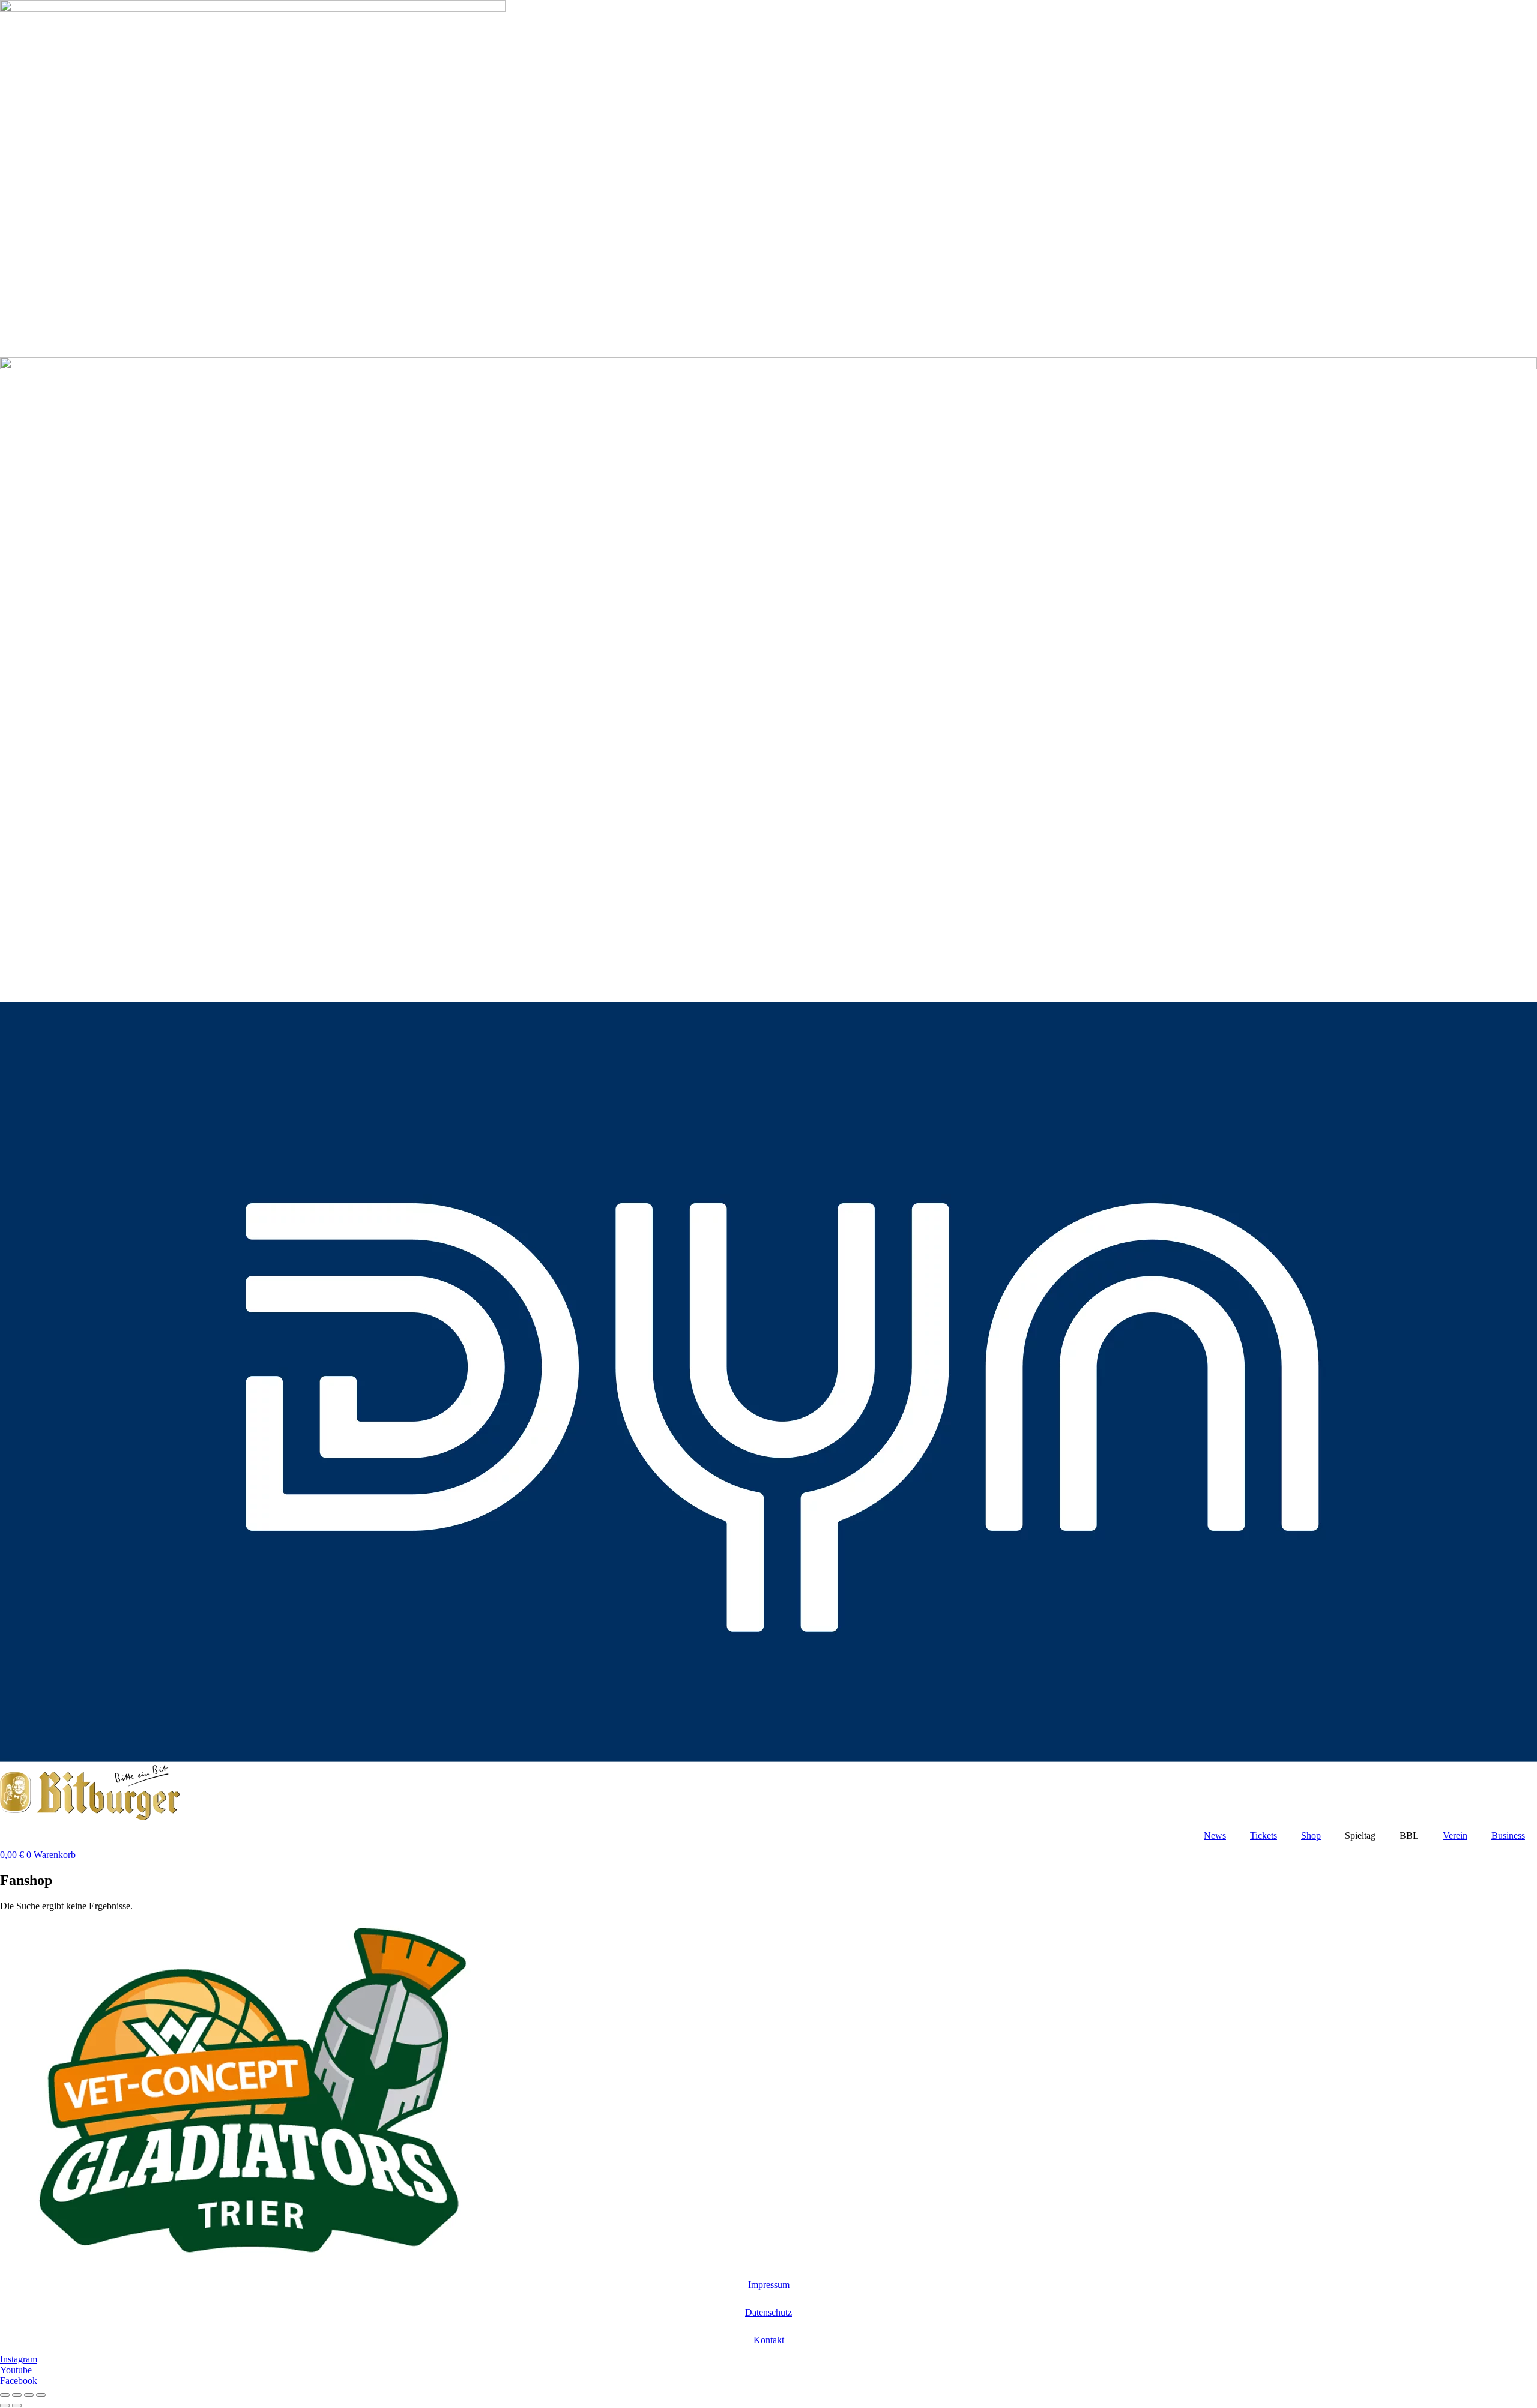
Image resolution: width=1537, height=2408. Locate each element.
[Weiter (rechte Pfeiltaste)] (17, 2406)
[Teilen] (29, 2395)
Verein (1455, 1836)
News (1215, 1836)
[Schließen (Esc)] (41, 2395)
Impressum (769, 2285)
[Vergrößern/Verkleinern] (5, 2395)
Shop (1311, 1836)
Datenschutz (768, 2312)
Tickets (1264, 1836)
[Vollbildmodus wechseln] (17, 2395)
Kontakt (769, 2340)
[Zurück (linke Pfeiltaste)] (5, 2406)
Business (1508, 1836)
